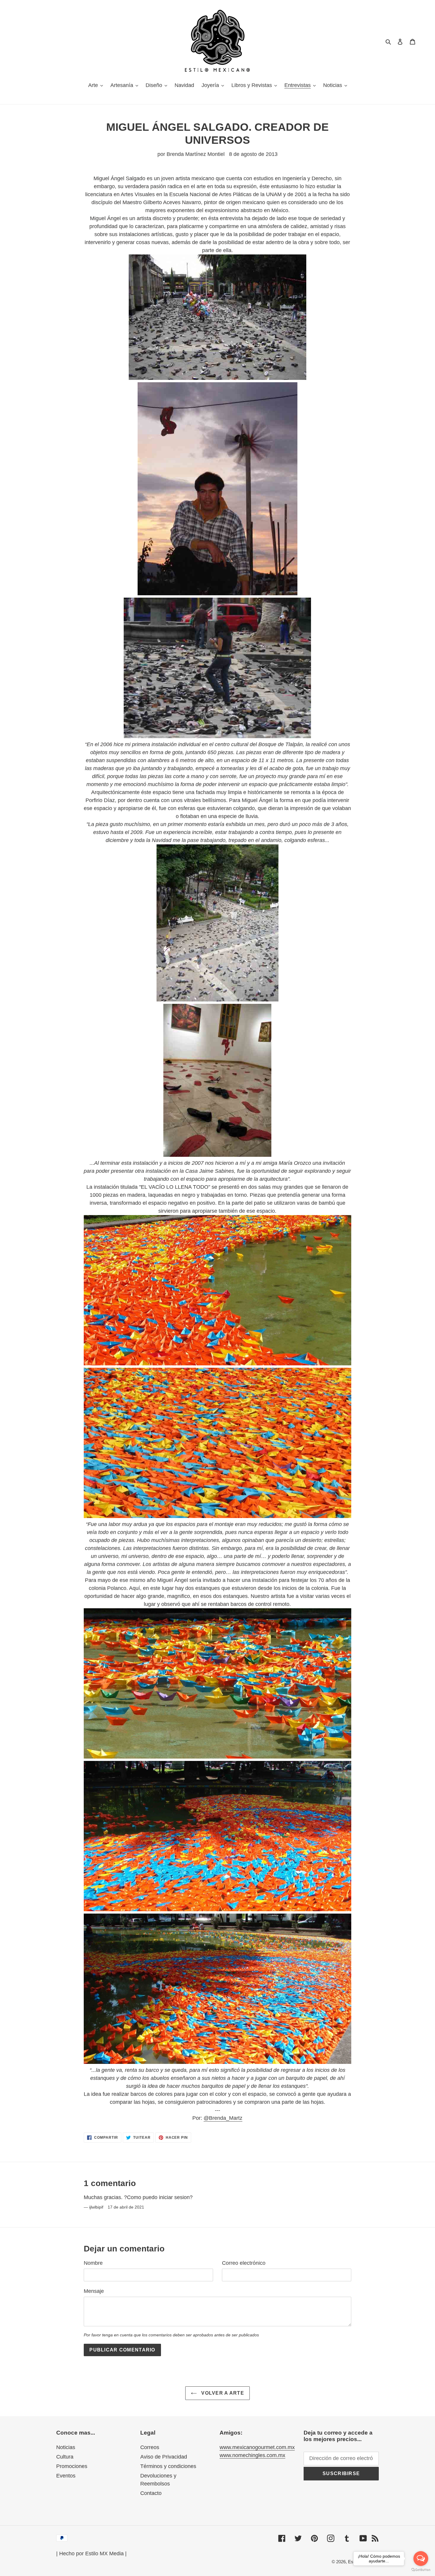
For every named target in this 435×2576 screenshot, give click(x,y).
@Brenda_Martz (223, 2118)
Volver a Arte (222, 2393)
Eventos (66, 2476)
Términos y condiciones (168, 2466)
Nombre (93, 2263)
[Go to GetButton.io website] (421, 2570)
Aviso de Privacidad (164, 2457)
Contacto (151, 2493)
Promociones (72, 2466)
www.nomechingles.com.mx (252, 2455)
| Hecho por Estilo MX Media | (91, 2554)
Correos (150, 2447)
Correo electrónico (244, 2263)
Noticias (66, 2447)
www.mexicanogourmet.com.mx (257, 2447)
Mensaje (94, 2291)
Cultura (65, 2457)
